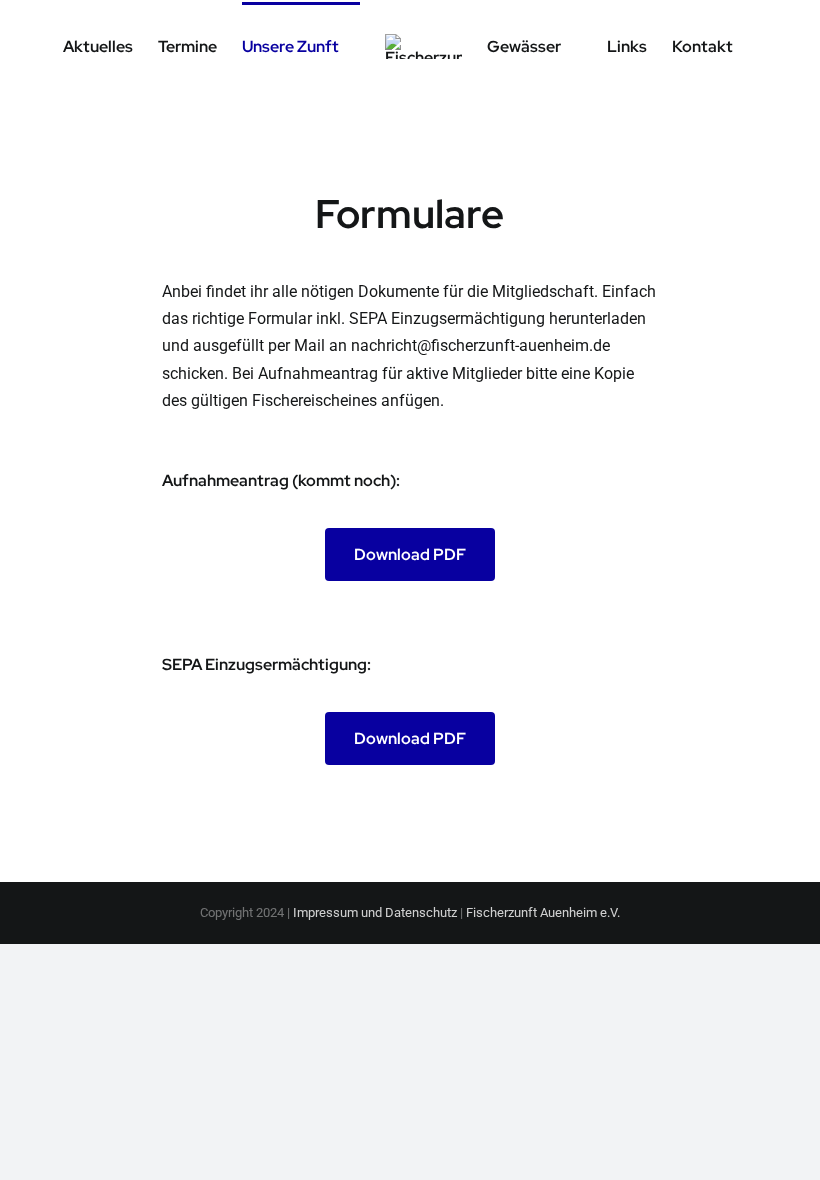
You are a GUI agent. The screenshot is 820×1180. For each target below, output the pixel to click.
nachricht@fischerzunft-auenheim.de (480, 345)
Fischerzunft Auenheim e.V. (543, 912)
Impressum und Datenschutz (375, 912)
